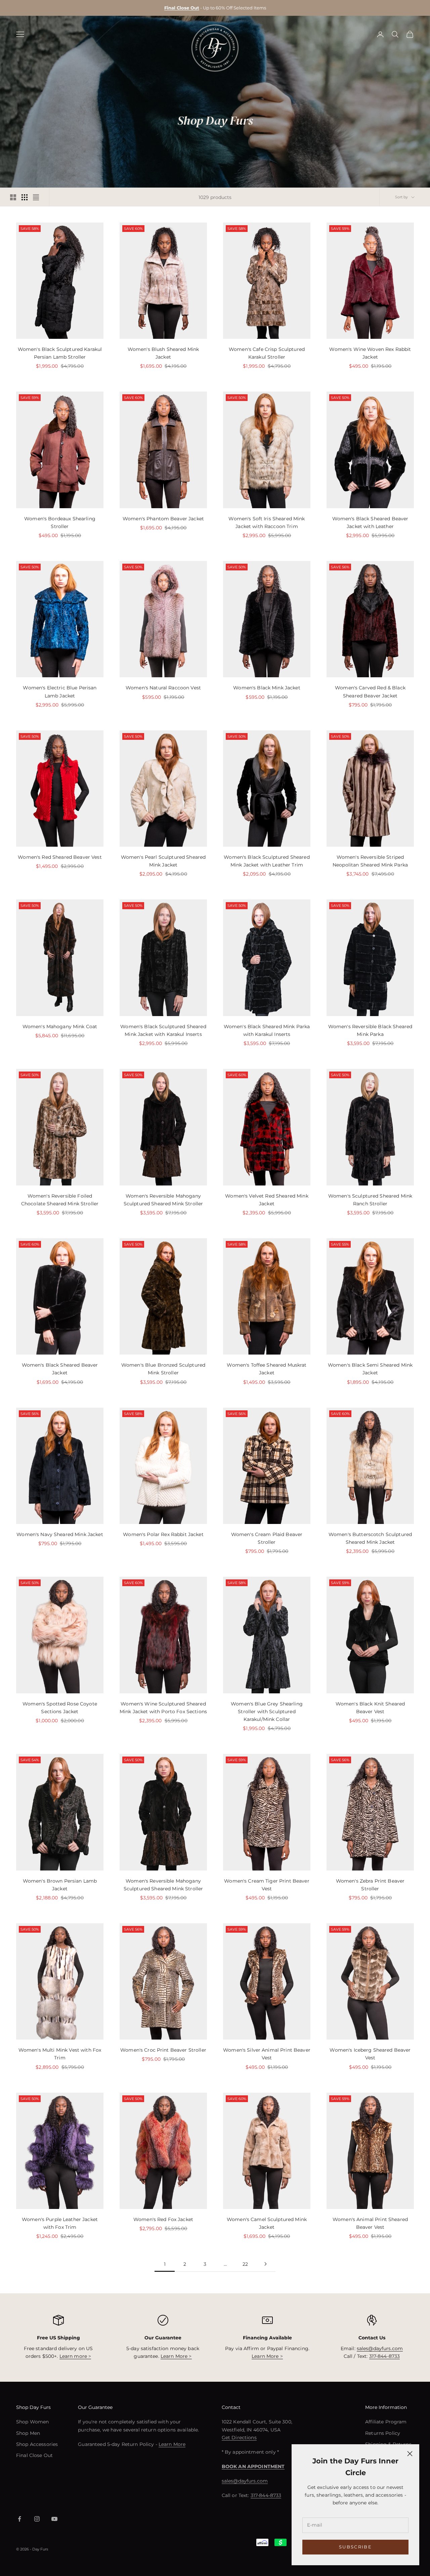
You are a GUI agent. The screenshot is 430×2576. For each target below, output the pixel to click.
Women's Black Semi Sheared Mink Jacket (370, 1369)
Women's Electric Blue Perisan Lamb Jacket (60, 692)
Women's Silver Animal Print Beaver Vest (267, 2054)
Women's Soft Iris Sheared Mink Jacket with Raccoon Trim (267, 522)
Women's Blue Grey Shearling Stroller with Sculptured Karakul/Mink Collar (267, 1712)
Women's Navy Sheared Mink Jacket (60, 1534)
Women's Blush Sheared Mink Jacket (163, 353)
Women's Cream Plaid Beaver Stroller (267, 1538)
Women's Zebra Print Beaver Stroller (370, 1885)
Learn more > (75, 2356)
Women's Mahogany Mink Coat (60, 1027)
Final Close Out (34, 2455)
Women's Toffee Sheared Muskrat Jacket (267, 1369)
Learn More (172, 2444)
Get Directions (239, 2438)
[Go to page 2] (265, 2264)
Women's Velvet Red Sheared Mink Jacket (267, 1200)
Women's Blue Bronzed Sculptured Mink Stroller (163, 1369)
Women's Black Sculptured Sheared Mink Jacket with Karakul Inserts (163, 1030)
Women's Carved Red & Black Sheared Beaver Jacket (370, 692)
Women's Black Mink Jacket (267, 688)
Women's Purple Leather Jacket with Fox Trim (60, 2223)
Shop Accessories (37, 2444)
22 (245, 2264)
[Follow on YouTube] (54, 2519)
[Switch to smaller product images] (25, 197)
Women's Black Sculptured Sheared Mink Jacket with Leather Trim (267, 861)
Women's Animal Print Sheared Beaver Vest (370, 2223)
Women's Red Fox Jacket (163, 2219)
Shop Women (32, 2422)
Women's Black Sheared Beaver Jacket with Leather (370, 522)
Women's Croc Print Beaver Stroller (163, 2050)
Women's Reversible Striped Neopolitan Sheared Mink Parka (370, 861)
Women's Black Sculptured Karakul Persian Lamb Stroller (60, 353)
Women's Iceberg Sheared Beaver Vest (370, 2054)
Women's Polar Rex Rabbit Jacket (163, 1534)
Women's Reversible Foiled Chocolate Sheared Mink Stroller (60, 1200)
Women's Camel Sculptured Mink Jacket (267, 2223)
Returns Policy (383, 2433)
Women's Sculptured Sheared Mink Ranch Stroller (370, 1200)
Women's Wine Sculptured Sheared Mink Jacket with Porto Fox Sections (163, 1708)
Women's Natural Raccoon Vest (163, 688)
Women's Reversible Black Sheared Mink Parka (370, 1030)
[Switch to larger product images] (13, 197)
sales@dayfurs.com (380, 2348)
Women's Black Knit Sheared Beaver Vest (370, 1708)
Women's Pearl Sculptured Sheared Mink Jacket (163, 861)
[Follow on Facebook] (19, 2519)
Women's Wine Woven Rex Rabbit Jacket (370, 353)
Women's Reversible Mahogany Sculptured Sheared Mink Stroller (163, 1200)
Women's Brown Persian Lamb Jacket (60, 1885)
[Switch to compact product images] (36, 197)
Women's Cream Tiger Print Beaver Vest (267, 1885)
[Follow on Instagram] (37, 2519)
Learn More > (176, 2356)
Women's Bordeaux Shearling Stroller (60, 522)
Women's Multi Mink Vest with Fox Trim (60, 2054)
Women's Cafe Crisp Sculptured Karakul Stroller (267, 353)
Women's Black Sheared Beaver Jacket (60, 1369)
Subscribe (355, 2547)
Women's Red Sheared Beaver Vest (60, 857)
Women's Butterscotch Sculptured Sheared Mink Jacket (370, 1538)
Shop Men (28, 2433)
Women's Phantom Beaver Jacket (163, 519)
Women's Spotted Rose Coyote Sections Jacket (60, 1708)
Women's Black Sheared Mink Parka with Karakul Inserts (267, 1030)
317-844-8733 (385, 2356)
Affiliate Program (386, 2422)
